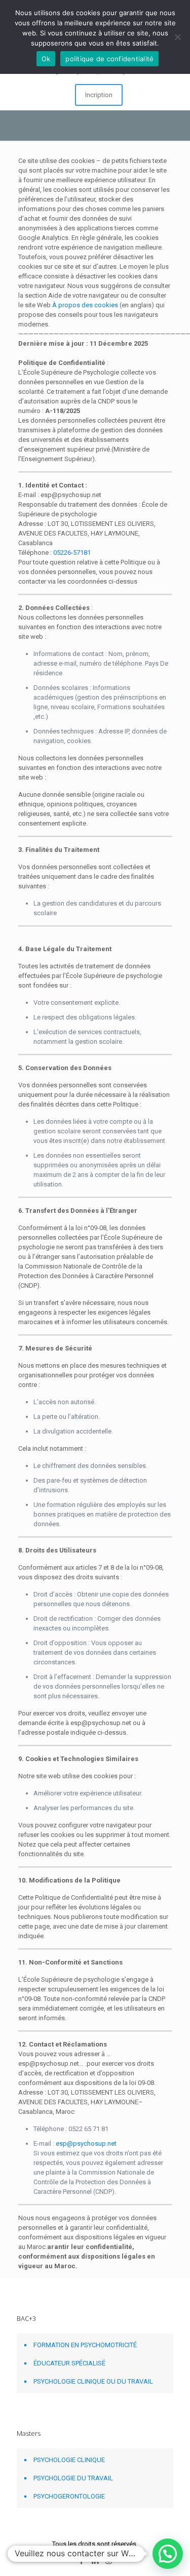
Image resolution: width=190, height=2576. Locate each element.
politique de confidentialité (109, 59)
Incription (99, 95)
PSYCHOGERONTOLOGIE (69, 2496)
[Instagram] (109, 2561)
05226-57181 (72, 553)
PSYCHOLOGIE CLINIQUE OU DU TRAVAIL (93, 2381)
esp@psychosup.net (86, 2143)
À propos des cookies (85, 305)
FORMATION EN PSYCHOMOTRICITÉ (85, 2345)
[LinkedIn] (95, 2561)
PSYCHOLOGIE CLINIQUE (69, 2460)
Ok (46, 59)
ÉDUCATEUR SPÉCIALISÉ (69, 2363)
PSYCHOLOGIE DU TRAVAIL (73, 2478)
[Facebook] (81, 2561)
